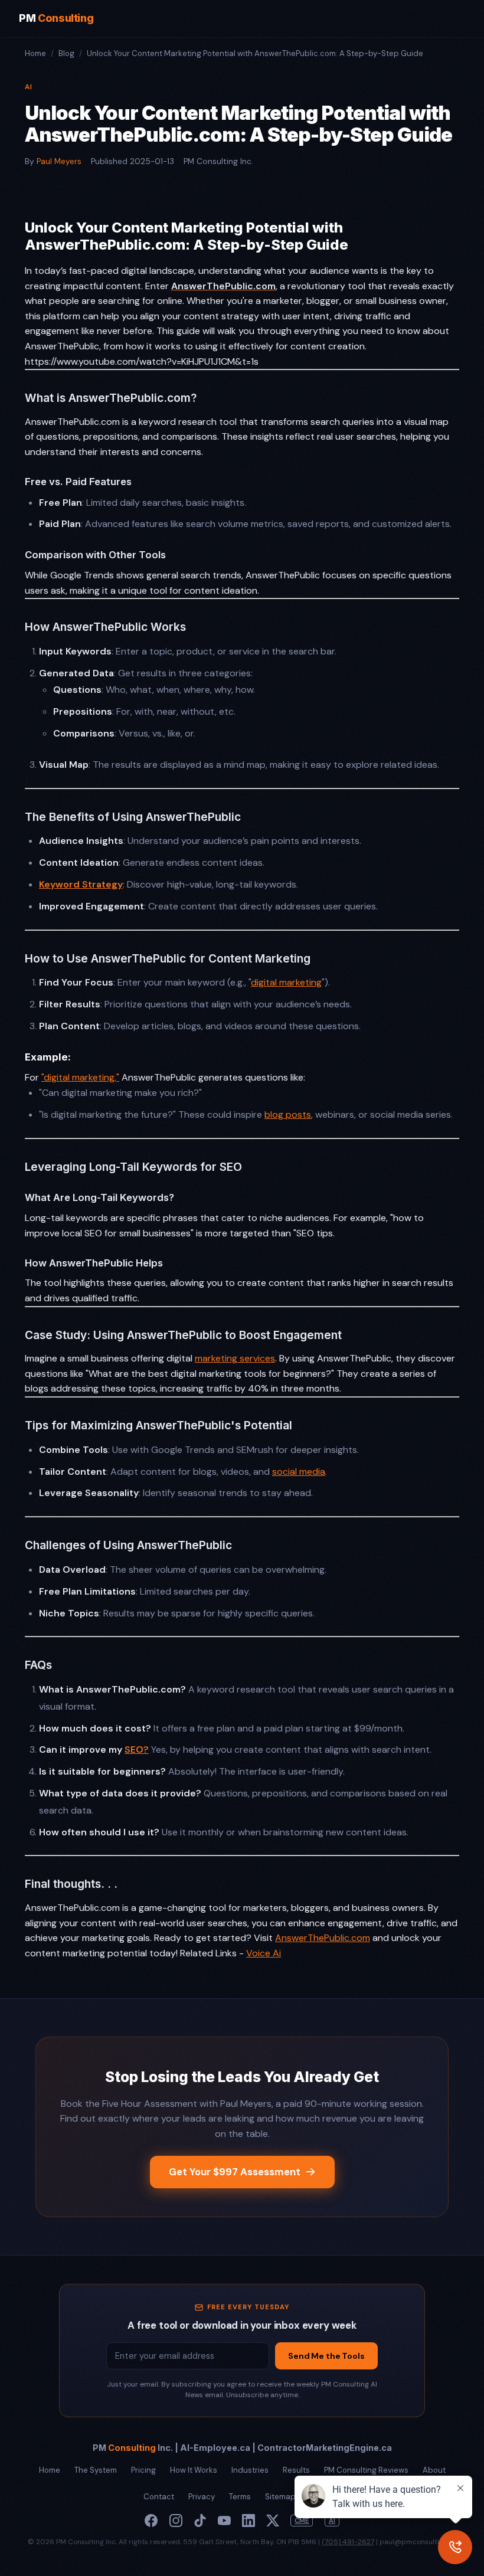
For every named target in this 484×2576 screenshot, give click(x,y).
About (434, 2470)
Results (296, 2470)
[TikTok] (200, 2521)
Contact (159, 2497)
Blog (66, 53)
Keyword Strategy (81, 884)
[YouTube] (224, 2521)
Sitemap (280, 2497)
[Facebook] (151, 2521)
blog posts (288, 1114)
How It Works (194, 2470)
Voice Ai (264, 1953)
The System (96, 2470)
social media (299, 1472)
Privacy (202, 2497)
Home (35, 53)
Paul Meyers (59, 161)
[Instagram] (176, 2521)
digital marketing (286, 982)
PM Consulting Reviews (366, 2470)
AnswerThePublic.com (323, 1938)
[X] (273, 2521)
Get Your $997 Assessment (235, 2172)
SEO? (137, 1749)
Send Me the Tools (326, 2356)
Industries (250, 2470)
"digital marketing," (80, 1077)
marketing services (235, 1358)
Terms (240, 2497)
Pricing (143, 2470)
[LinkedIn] (248, 2521)
